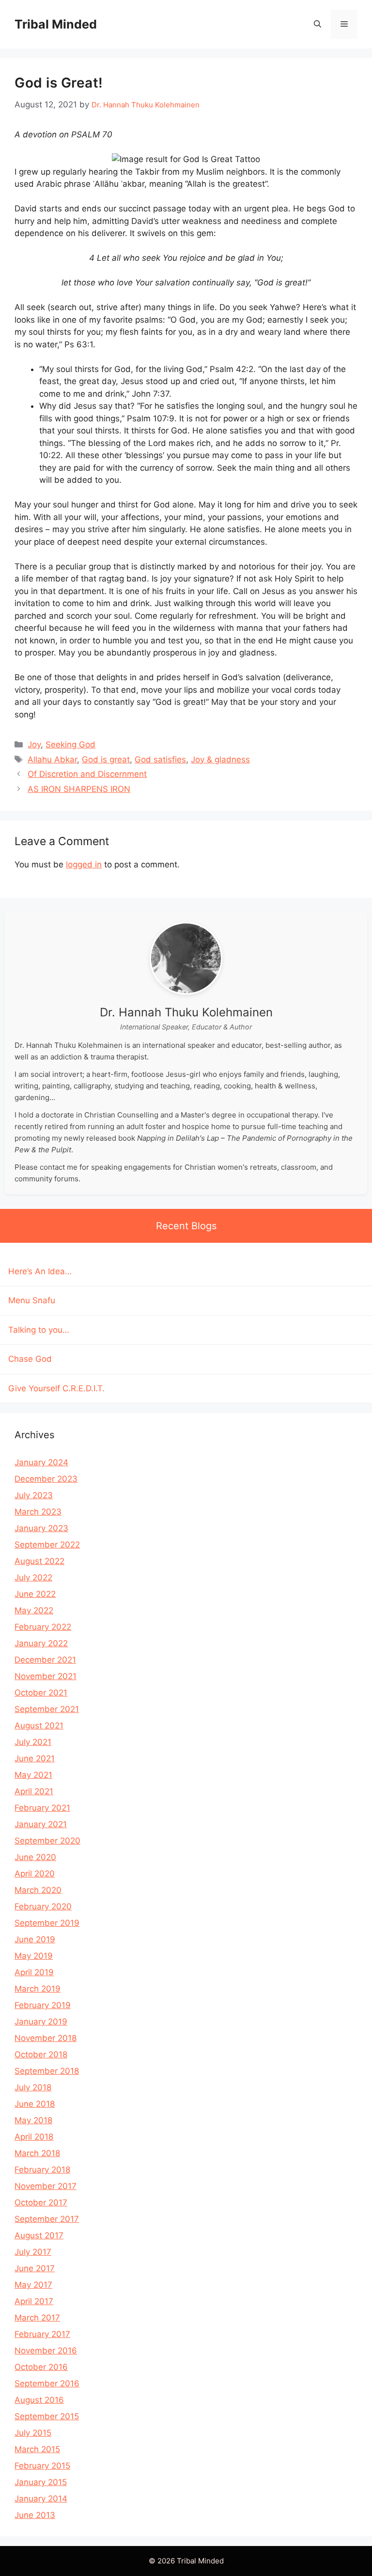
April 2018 (34, 2137)
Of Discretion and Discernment (87, 774)
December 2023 (46, 1479)
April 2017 (34, 2301)
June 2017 (35, 2268)
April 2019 (34, 1972)
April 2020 (35, 1874)
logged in (84, 864)
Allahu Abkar (52, 759)
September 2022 (47, 1545)
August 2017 (39, 2235)
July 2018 (33, 2087)
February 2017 (42, 2334)
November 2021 (46, 1676)
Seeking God (70, 745)
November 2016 (46, 2351)
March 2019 (38, 1989)
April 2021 (34, 1791)
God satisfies (160, 759)
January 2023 (41, 1528)
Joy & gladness (220, 759)
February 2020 (43, 1906)
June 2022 (35, 1594)
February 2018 (42, 2170)
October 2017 (41, 2203)
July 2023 (34, 1495)
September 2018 (47, 2071)
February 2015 (42, 2466)
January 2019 (41, 2022)
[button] (318, 24)
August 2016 (39, 2400)
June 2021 (35, 1758)
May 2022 (34, 1610)
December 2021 (45, 1660)
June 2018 (35, 2104)
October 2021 (41, 1693)
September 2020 (47, 1841)
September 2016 (47, 2383)
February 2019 (43, 2005)
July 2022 (33, 1578)
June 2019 (35, 1939)
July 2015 (33, 2433)
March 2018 (37, 2153)
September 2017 (47, 2219)
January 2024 (41, 1462)
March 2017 (37, 2318)
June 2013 (35, 2515)
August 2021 (39, 1726)
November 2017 (46, 2186)
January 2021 (41, 1824)
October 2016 (41, 2367)
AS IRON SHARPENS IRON (79, 789)
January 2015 (41, 2482)
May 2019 (34, 1956)
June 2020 (35, 1857)
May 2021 (33, 1775)
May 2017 (33, 2285)
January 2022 (41, 1643)
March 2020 (38, 1890)
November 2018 (46, 2038)
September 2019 (47, 1923)
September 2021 (47, 1709)
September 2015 (47, 2416)
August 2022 (39, 1561)
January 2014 (41, 2499)
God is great (106, 759)
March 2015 (37, 2449)
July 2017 (33, 2252)
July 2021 (33, 1742)
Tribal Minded (56, 24)
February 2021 (42, 1808)
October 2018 (41, 2055)
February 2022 (43, 1627)
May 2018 (33, 2120)
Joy (34, 745)
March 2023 (38, 1512)
